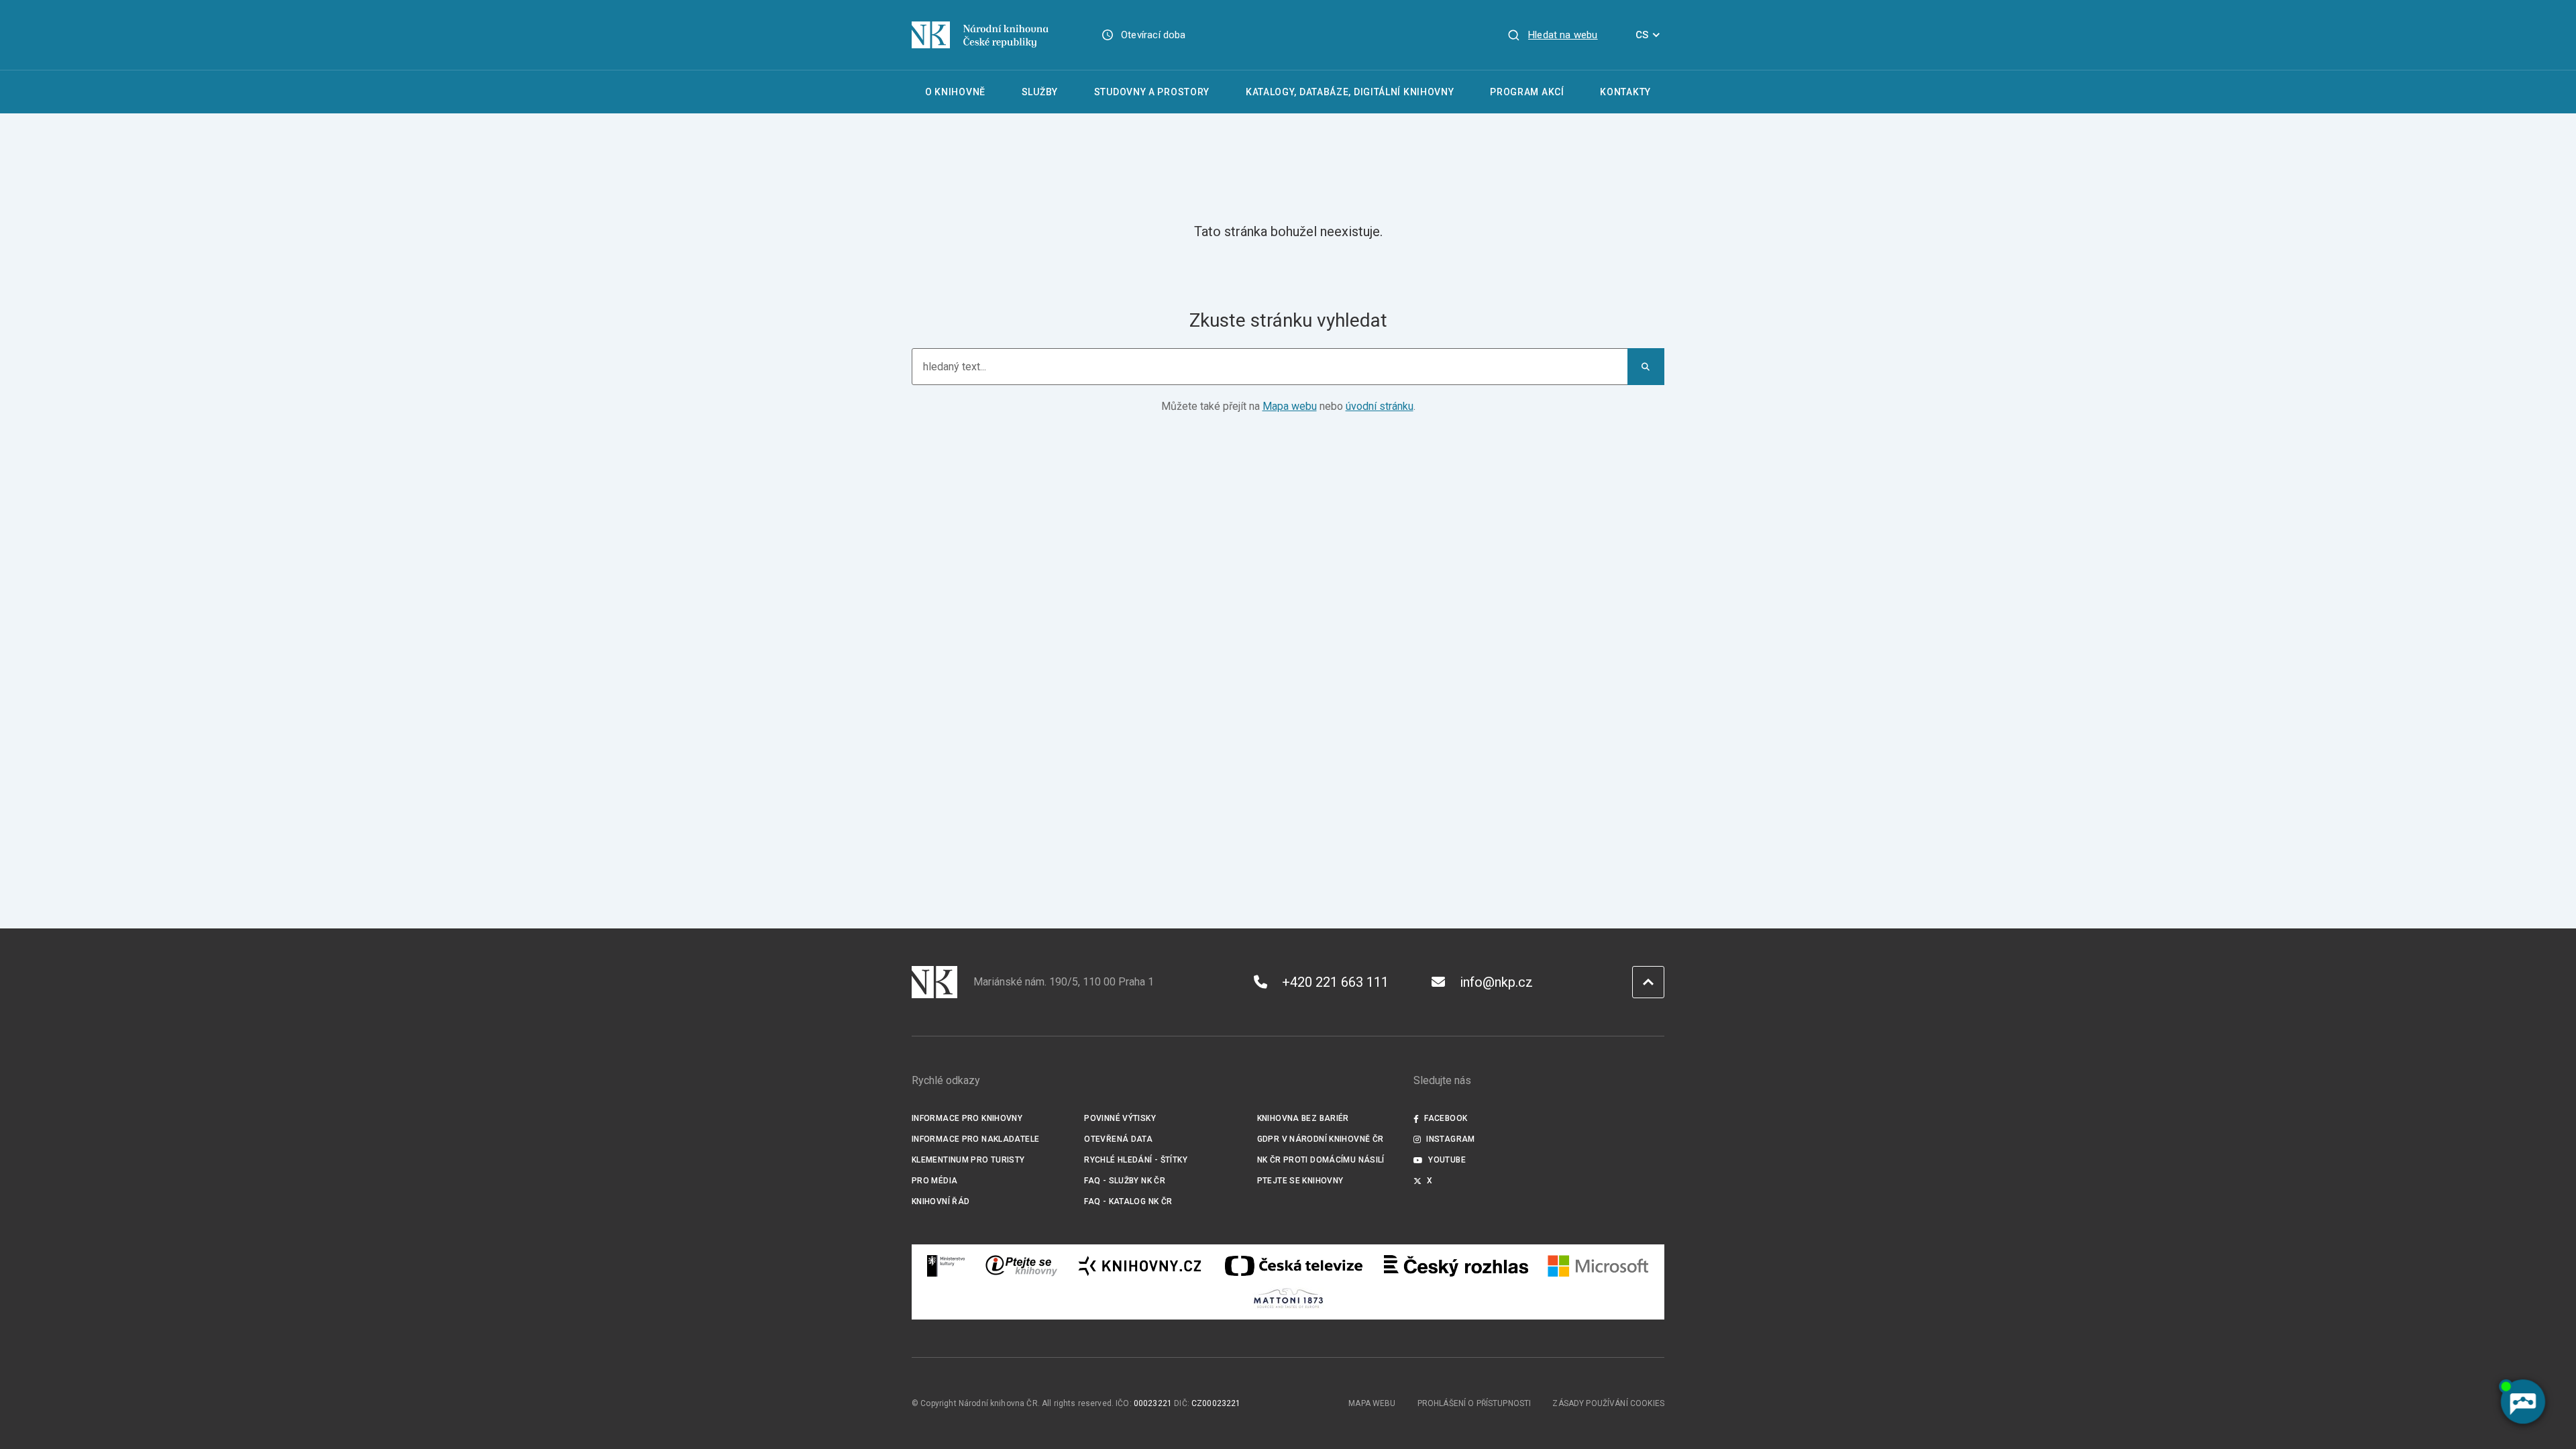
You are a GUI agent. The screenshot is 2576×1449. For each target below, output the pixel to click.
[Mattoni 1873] (1288, 1298)
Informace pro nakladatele (975, 1139)
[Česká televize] (1293, 1266)
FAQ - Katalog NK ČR (1128, 1201)
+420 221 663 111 (1335, 982)
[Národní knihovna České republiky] (980, 35)
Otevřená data (1118, 1139)
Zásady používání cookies (1608, 1403)
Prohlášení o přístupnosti (1474, 1403)
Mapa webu (1290, 406)
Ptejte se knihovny (1300, 1181)
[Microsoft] (1598, 1266)
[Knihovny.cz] (1140, 1266)
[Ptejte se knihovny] (1022, 1266)
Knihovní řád (941, 1201)
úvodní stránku (1380, 406)
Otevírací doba (1153, 35)
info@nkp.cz (1496, 982)
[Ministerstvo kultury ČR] (947, 1266)
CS (1642, 35)
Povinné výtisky (1120, 1118)
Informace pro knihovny (967, 1118)
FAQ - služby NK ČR (1125, 1181)
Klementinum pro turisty (968, 1160)
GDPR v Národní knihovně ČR (1321, 1139)
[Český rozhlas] (1456, 1266)
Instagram (1450, 1139)
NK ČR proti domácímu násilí (1321, 1160)
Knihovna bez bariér (1303, 1118)
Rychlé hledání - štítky (1136, 1160)
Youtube (1447, 1160)
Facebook (1446, 1118)
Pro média (934, 1181)
